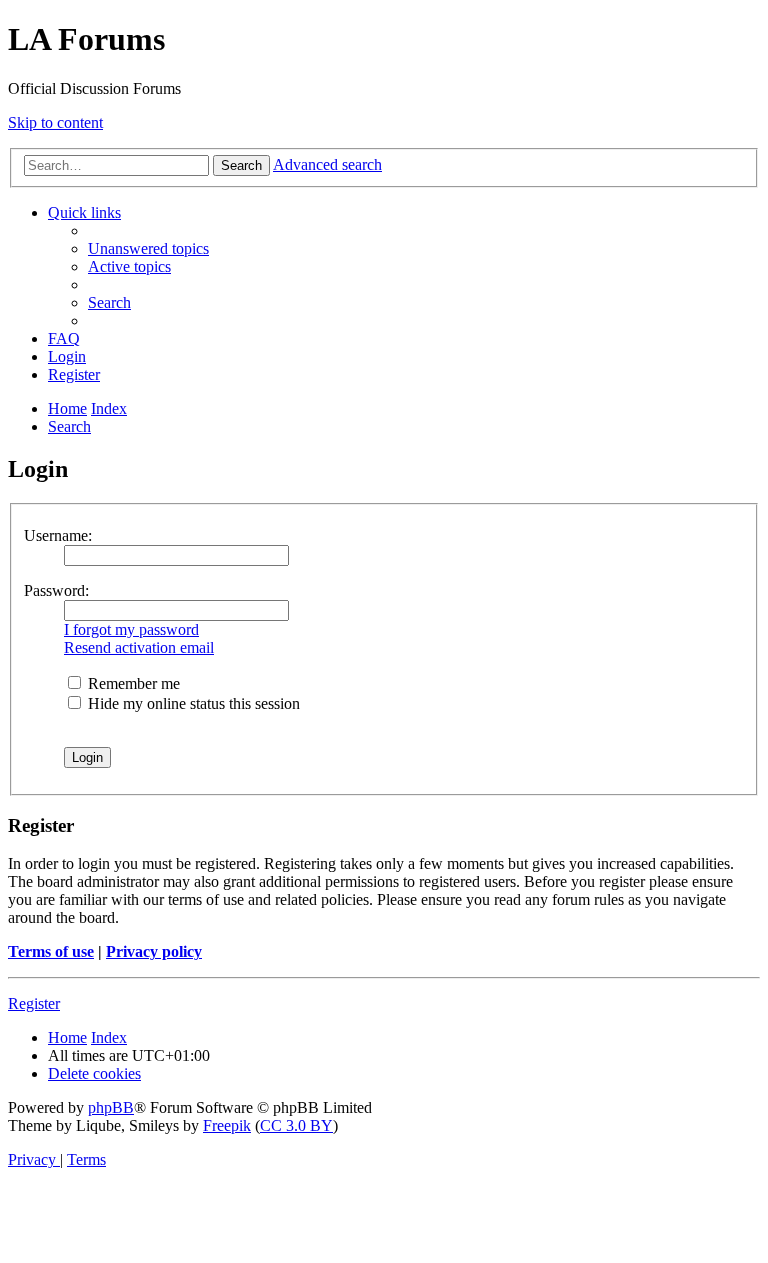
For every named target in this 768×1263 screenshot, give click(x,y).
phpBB (111, 1107)
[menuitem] (148, 248)
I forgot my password (131, 629)
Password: (56, 590)
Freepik (227, 1125)
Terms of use (51, 951)
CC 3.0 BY (296, 1125)
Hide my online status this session (192, 703)
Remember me (132, 683)
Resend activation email (139, 647)
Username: (58, 535)
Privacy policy (154, 951)
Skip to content (55, 122)
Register (34, 1003)
